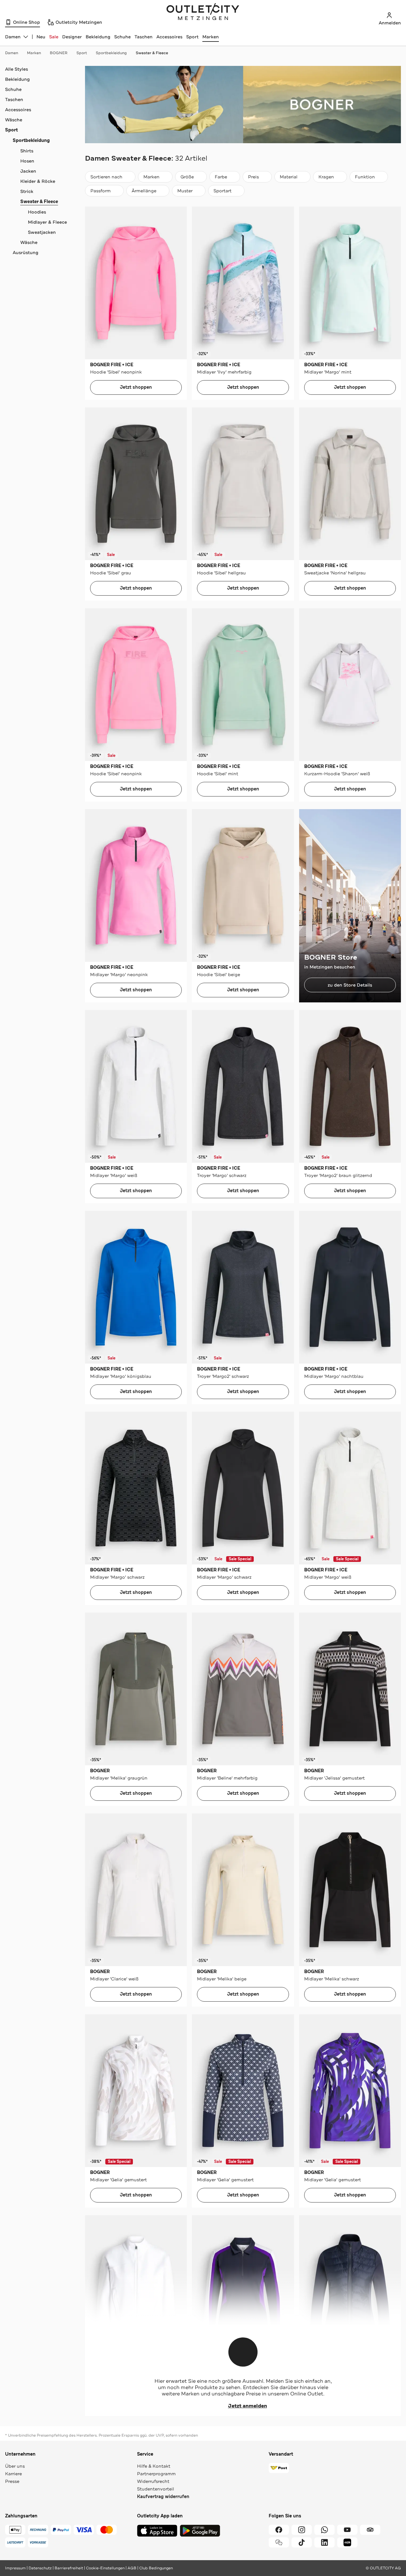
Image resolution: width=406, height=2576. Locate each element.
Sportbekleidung (111, 53)
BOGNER (59, 53)
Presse (12, 2481)
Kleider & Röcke (38, 181)
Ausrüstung (26, 252)
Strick (27, 191)
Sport (192, 37)
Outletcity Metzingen (203, 12)
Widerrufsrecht (153, 2481)
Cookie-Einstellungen (105, 2568)
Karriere (13, 2474)
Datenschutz (40, 2568)
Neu (41, 37)
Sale (54, 37)
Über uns (15, 2466)
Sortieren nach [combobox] (106, 178)
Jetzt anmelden (248, 2406)
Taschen (144, 37)
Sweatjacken (42, 232)
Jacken (28, 171)
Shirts (27, 151)
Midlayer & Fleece (47, 222)
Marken (211, 37)
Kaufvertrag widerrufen (163, 2497)
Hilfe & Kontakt (154, 2466)
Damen (12, 53)
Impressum (15, 2568)
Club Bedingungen (156, 2568)
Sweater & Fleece (152, 53)
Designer (72, 37)
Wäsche (14, 120)
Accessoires (169, 37)
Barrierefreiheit (69, 2568)
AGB (132, 2568)
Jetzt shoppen (136, 387)
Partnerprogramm (156, 2474)
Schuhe (122, 37)
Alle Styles (16, 69)
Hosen (27, 161)
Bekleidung (98, 37)
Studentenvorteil (156, 2489)
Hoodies (37, 212)
